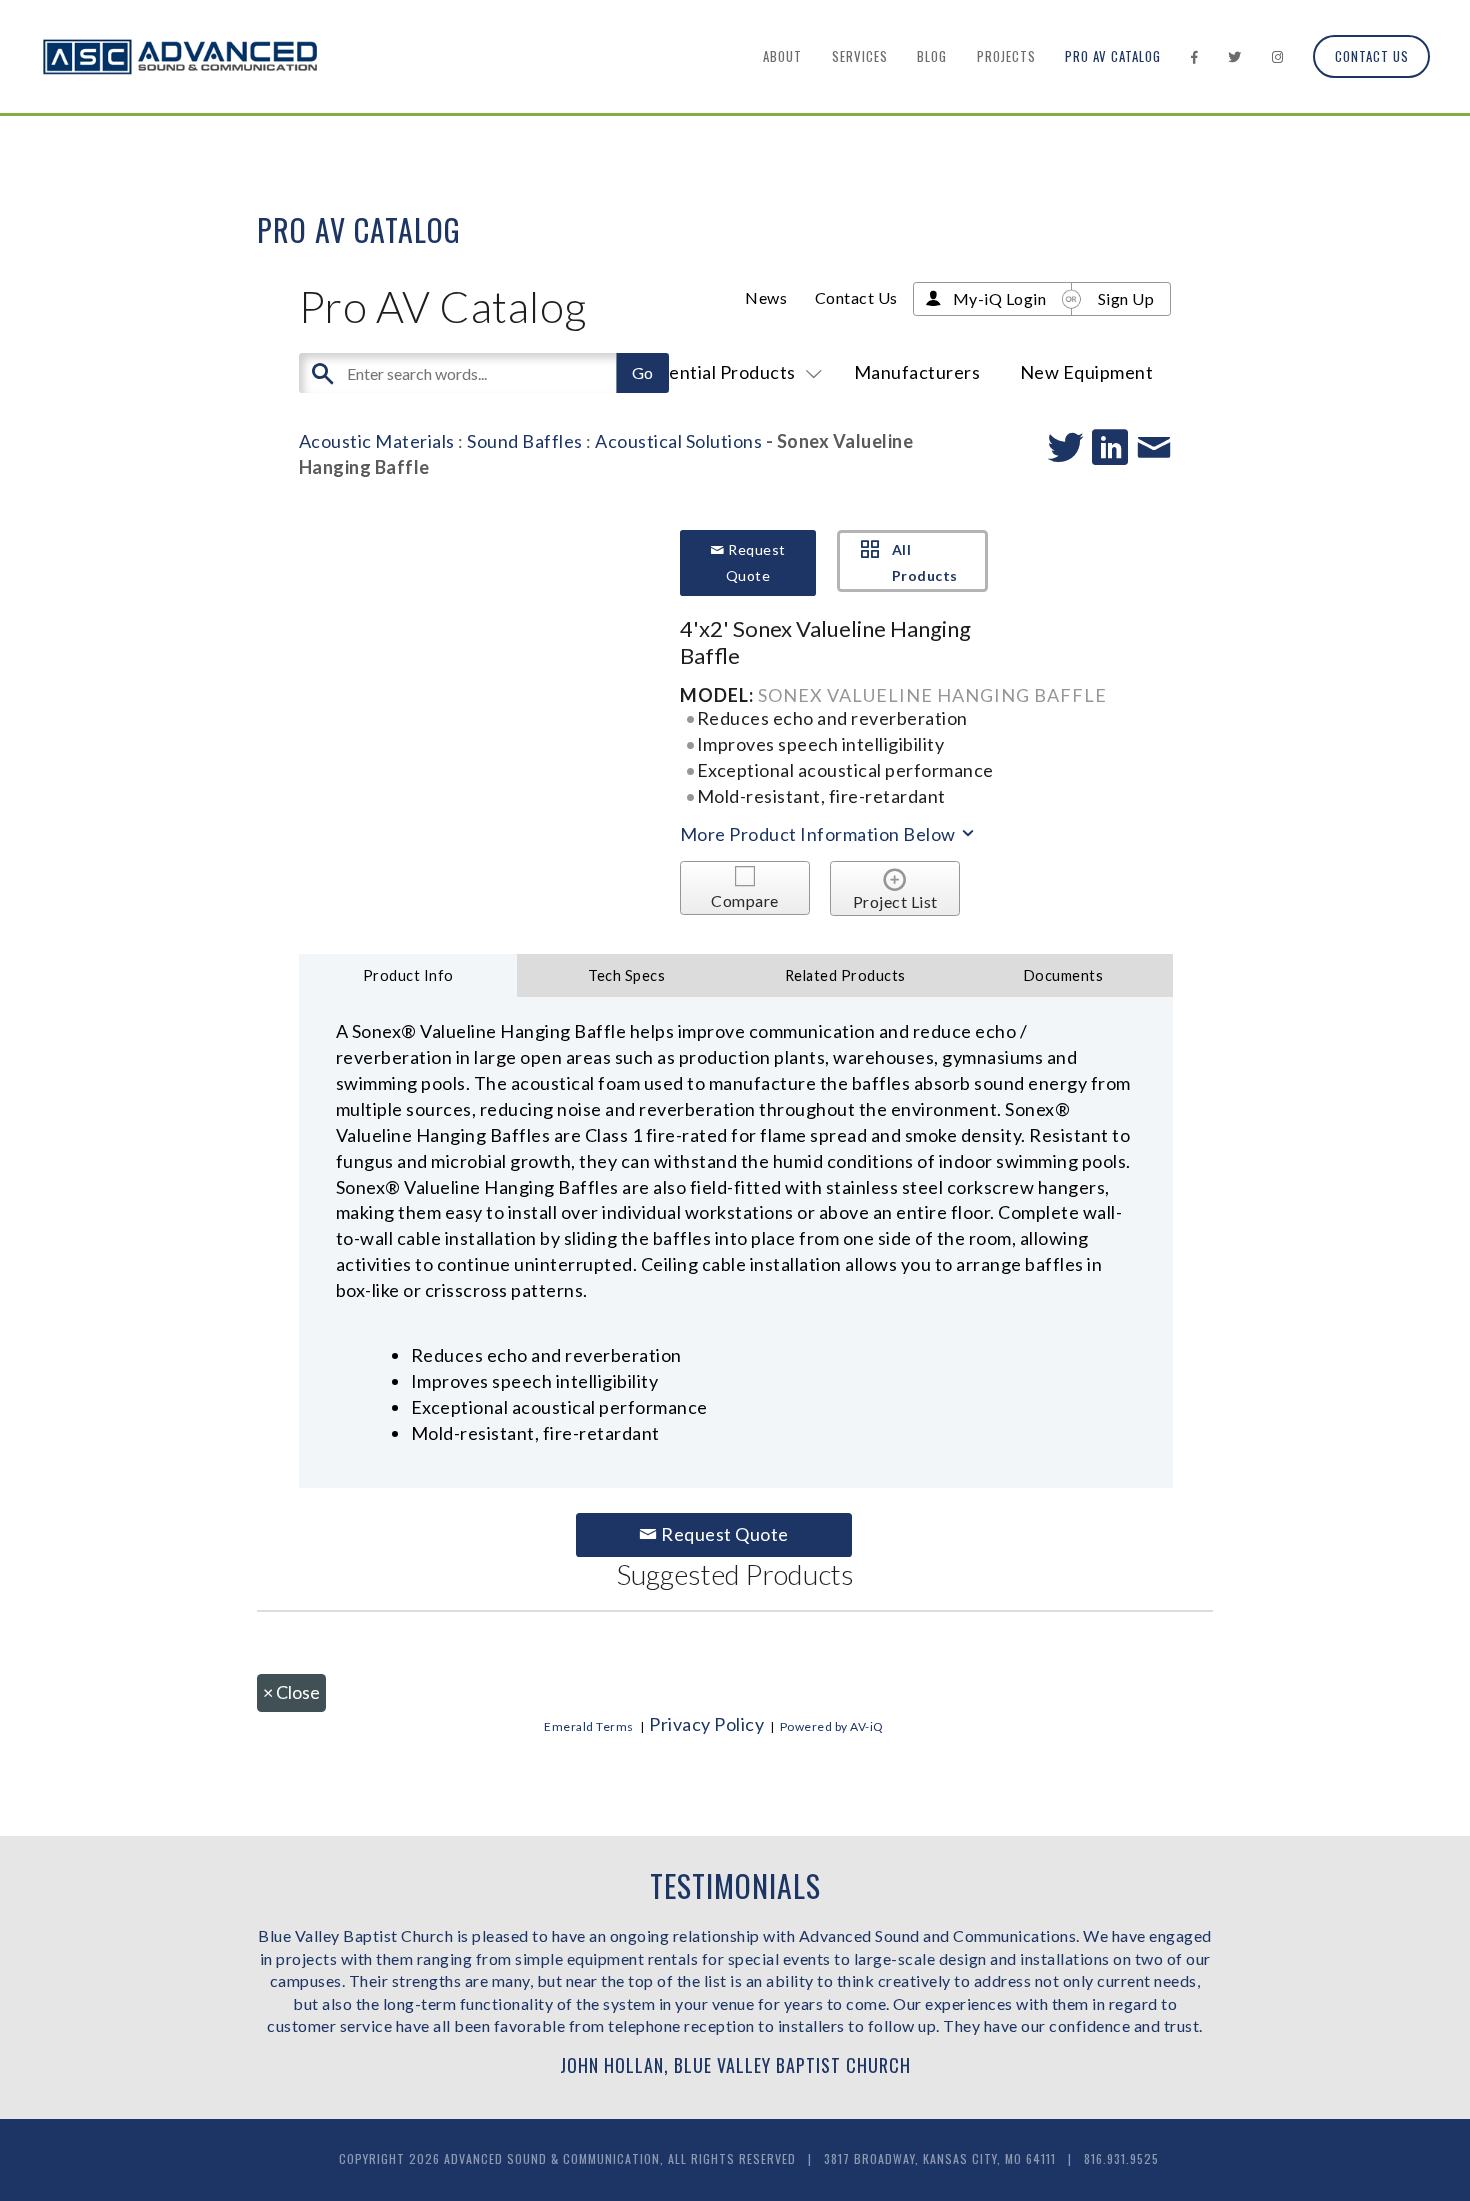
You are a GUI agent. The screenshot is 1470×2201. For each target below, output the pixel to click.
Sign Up (1126, 298)
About (782, 56)
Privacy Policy (706, 1724)
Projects (1006, 56)
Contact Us (1372, 56)
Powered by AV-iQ (832, 1726)
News (766, 297)
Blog (932, 56)
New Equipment (1087, 372)
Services (860, 56)
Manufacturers (917, 372)
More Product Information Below (820, 834)
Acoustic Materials (377, 441)
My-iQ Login (1000, 298)
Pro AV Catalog (1113, 56)
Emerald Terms (589, 1726)
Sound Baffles (525, 441)
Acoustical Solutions (678, 441)
